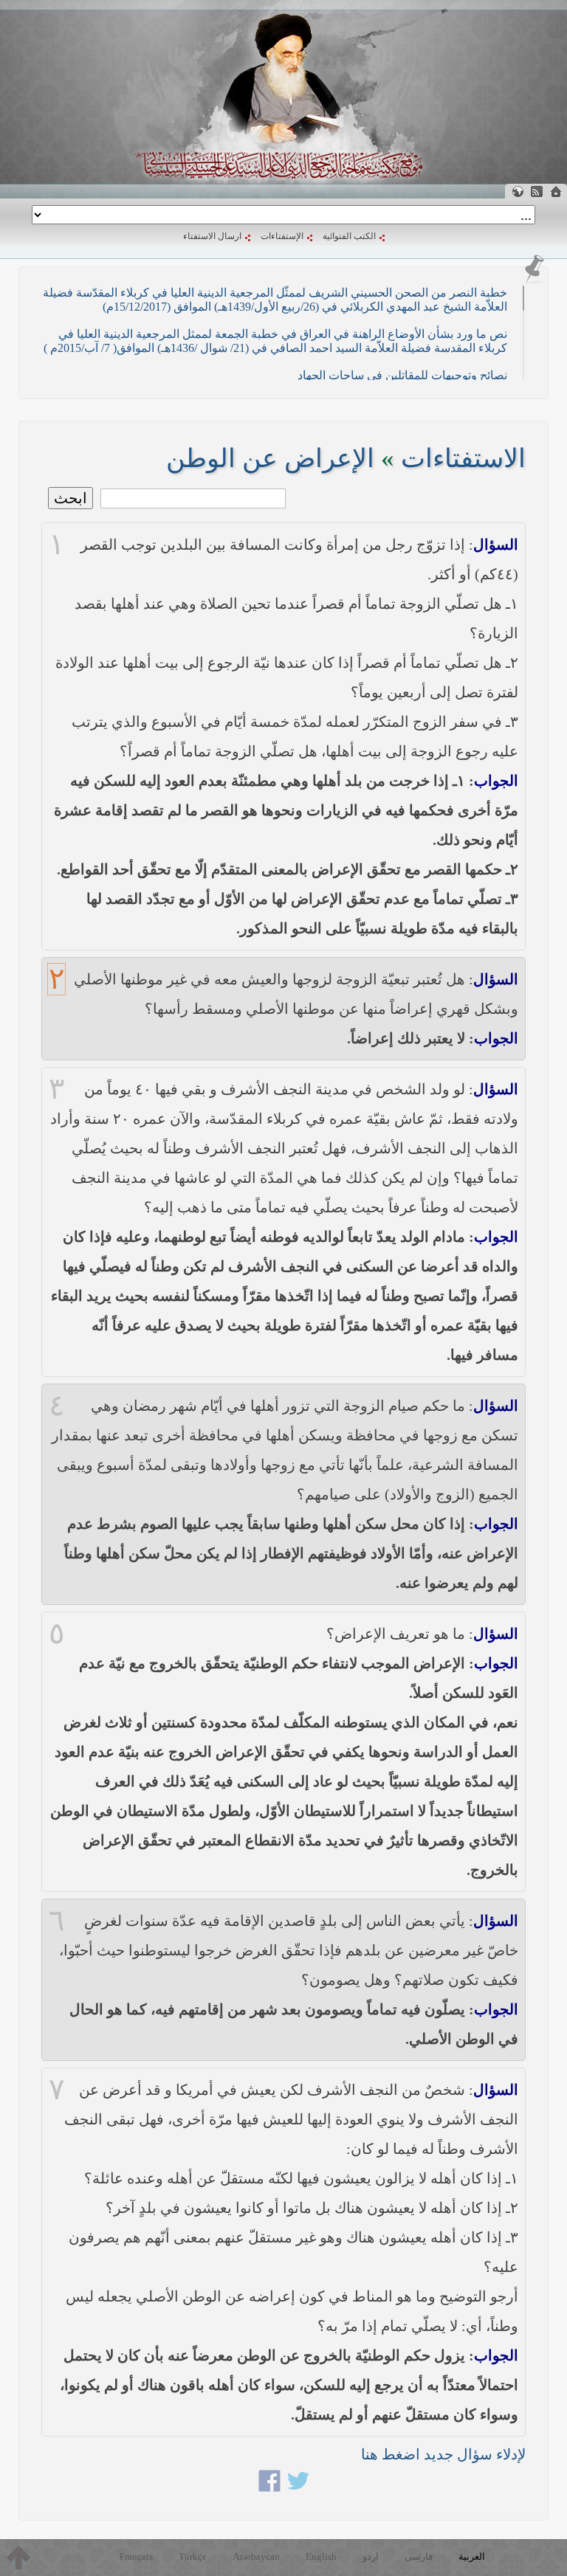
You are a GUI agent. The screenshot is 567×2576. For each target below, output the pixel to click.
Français (136, 2556)
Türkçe (193, 2556)
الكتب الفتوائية (349, 236)
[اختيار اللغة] (518, 191)
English (321, 2556)
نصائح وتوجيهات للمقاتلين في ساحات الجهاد (402, 375)
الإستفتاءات (282, 236)
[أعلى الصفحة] (18, 2558)
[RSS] (537, 191)
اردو (371, 2556)
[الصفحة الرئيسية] (556, 191)
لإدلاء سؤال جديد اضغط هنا (443, 2454)
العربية (472, 2556)
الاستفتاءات (463, 459)
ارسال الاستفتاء (212, 236)
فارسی (419, 2556)
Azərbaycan (256, 2556)
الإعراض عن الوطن (270, 459)
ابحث (71, 498)
